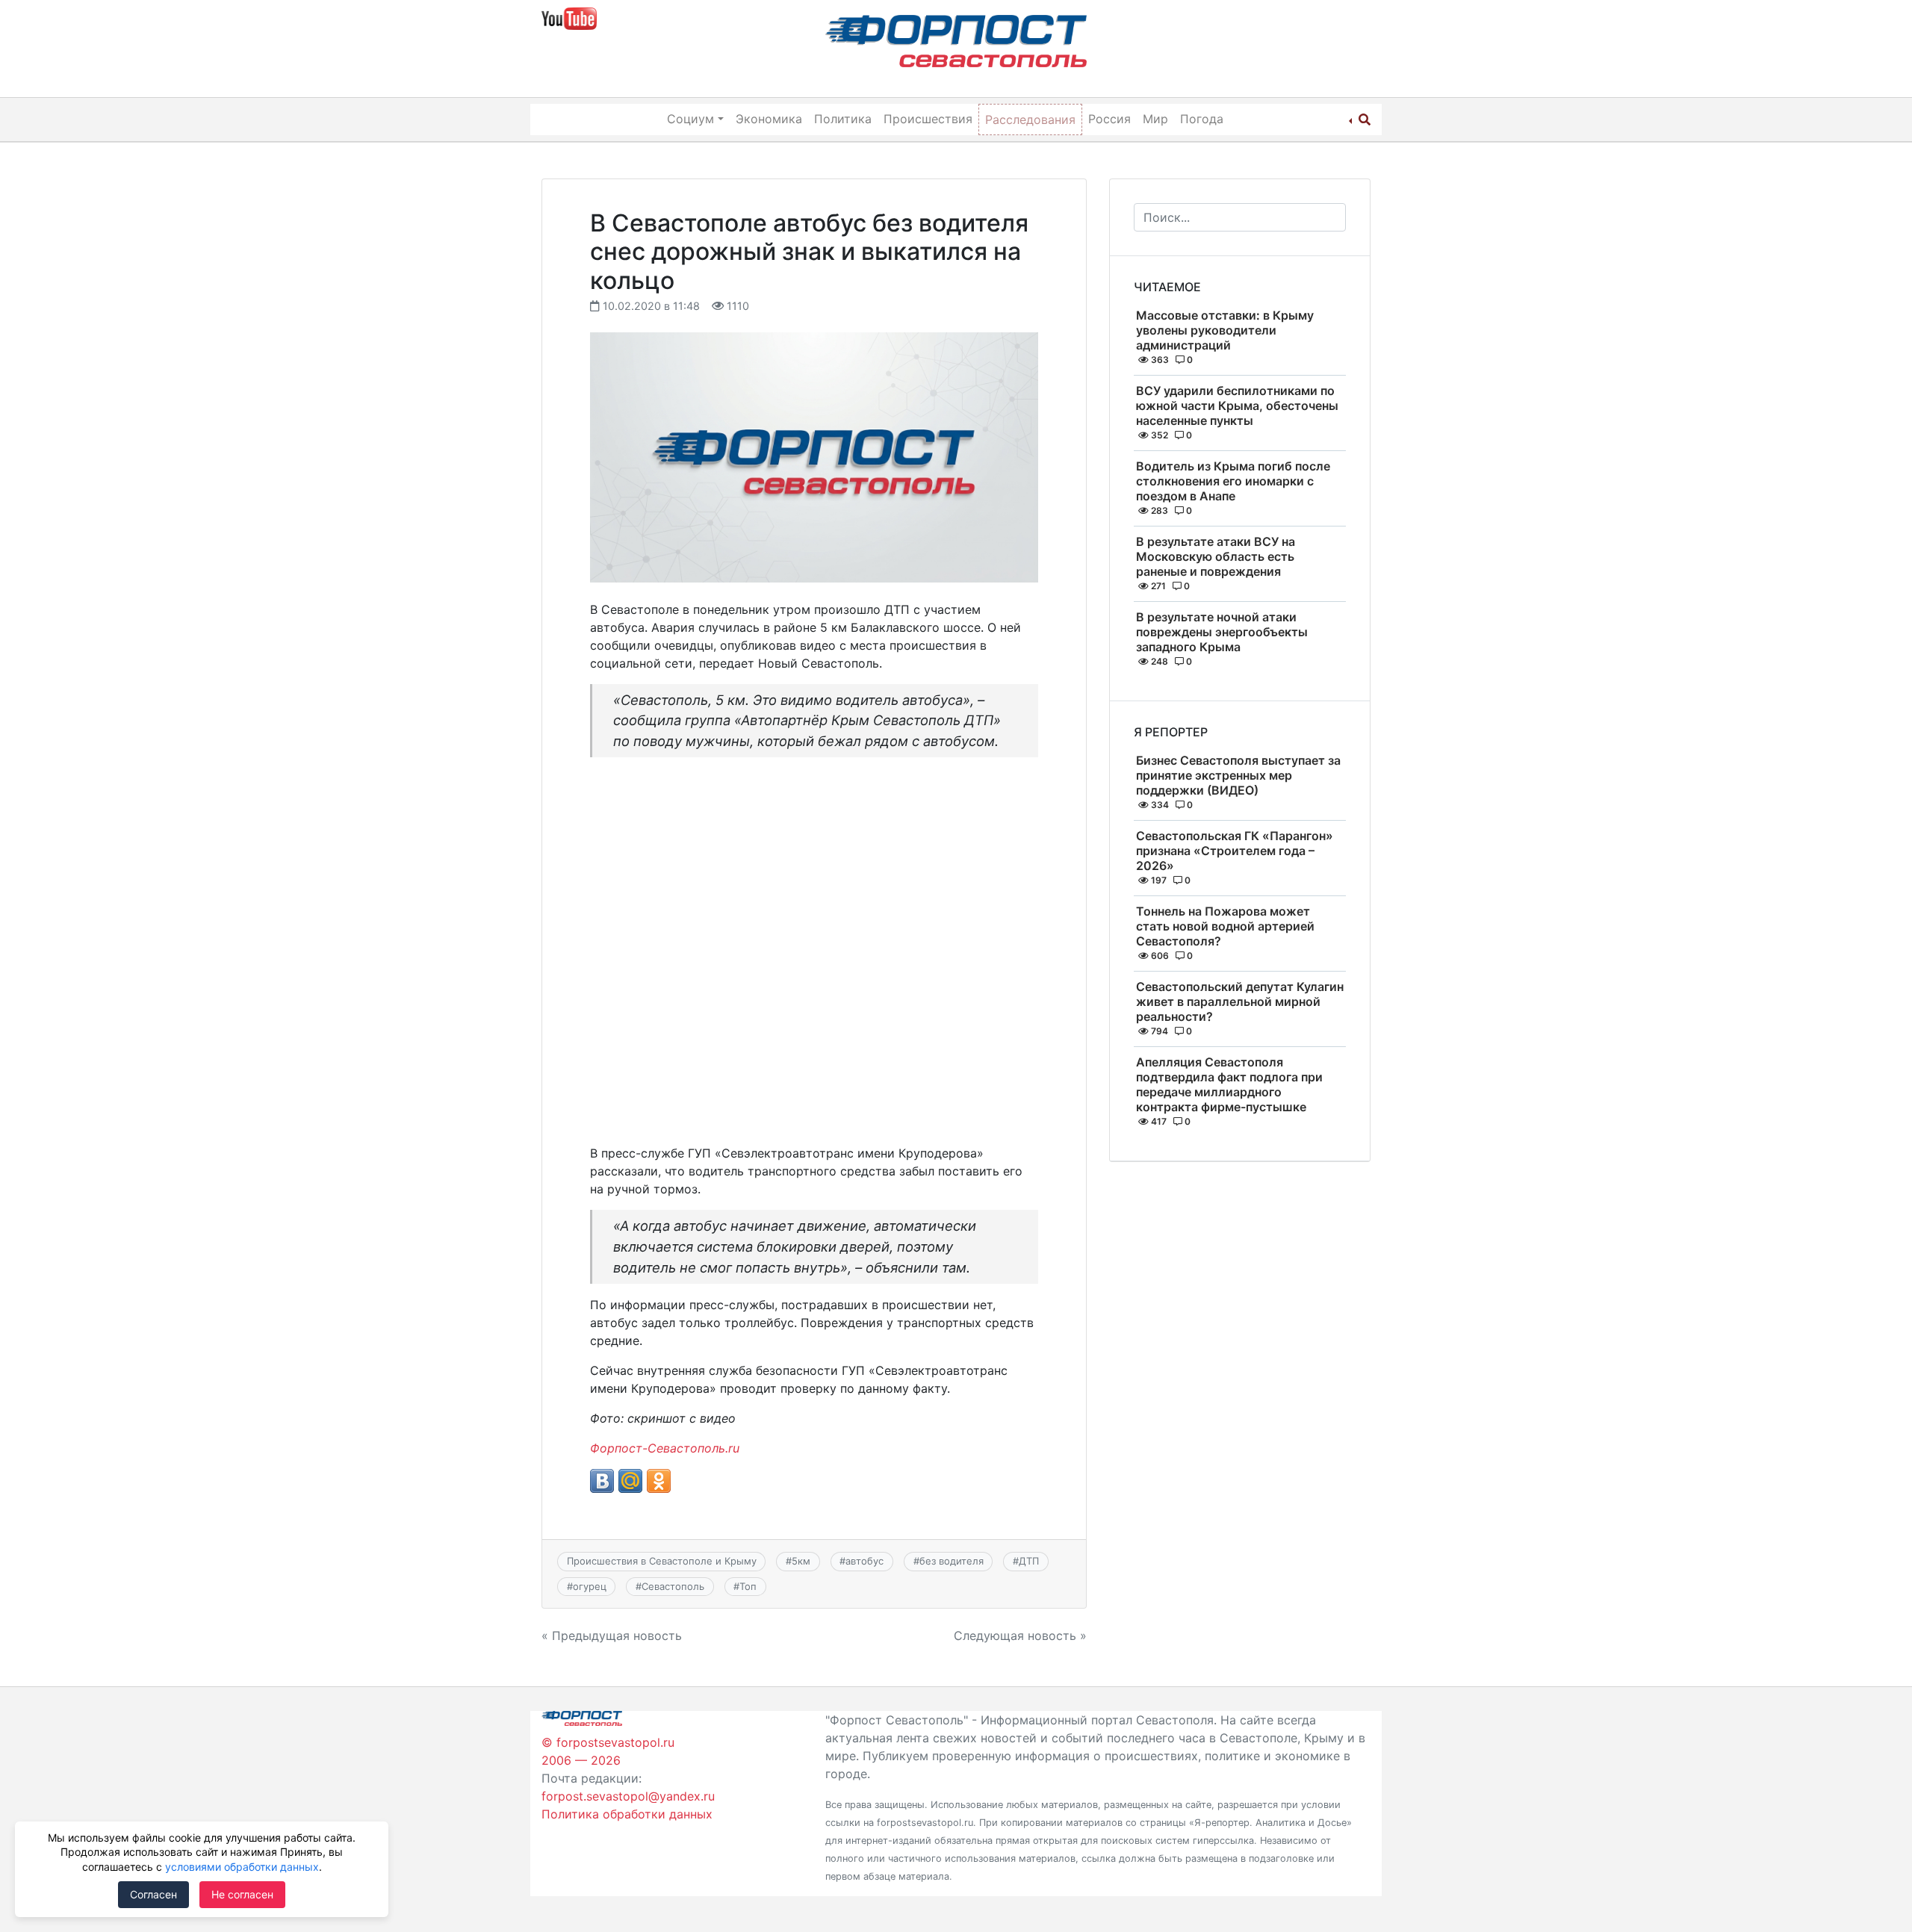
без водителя (952, 1561)
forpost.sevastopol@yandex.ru (628, 1796)
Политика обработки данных (627, 1814)
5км (801, 1561)
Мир (1155, 119)
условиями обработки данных (242, 1867)
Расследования (1030, 119)
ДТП (1029, 1561)
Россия (1109, 119)
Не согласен (242, 1894)
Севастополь (673, 1586)
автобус (865, 1561)
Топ (748, 1586)
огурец (590, 1586)
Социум (690, 119)
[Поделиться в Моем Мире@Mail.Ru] (630, 1481)
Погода (1202, 119)
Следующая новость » (1020, 1636)
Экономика (769, 119)
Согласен (153, 1894)
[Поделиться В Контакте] (602, 1481)
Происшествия (928, 119)
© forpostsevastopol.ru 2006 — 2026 (608, 1751)
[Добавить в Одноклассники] (659, 1481)
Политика (843, 119)
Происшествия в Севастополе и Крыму (662, 1561)
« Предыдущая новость (612, 1636)
